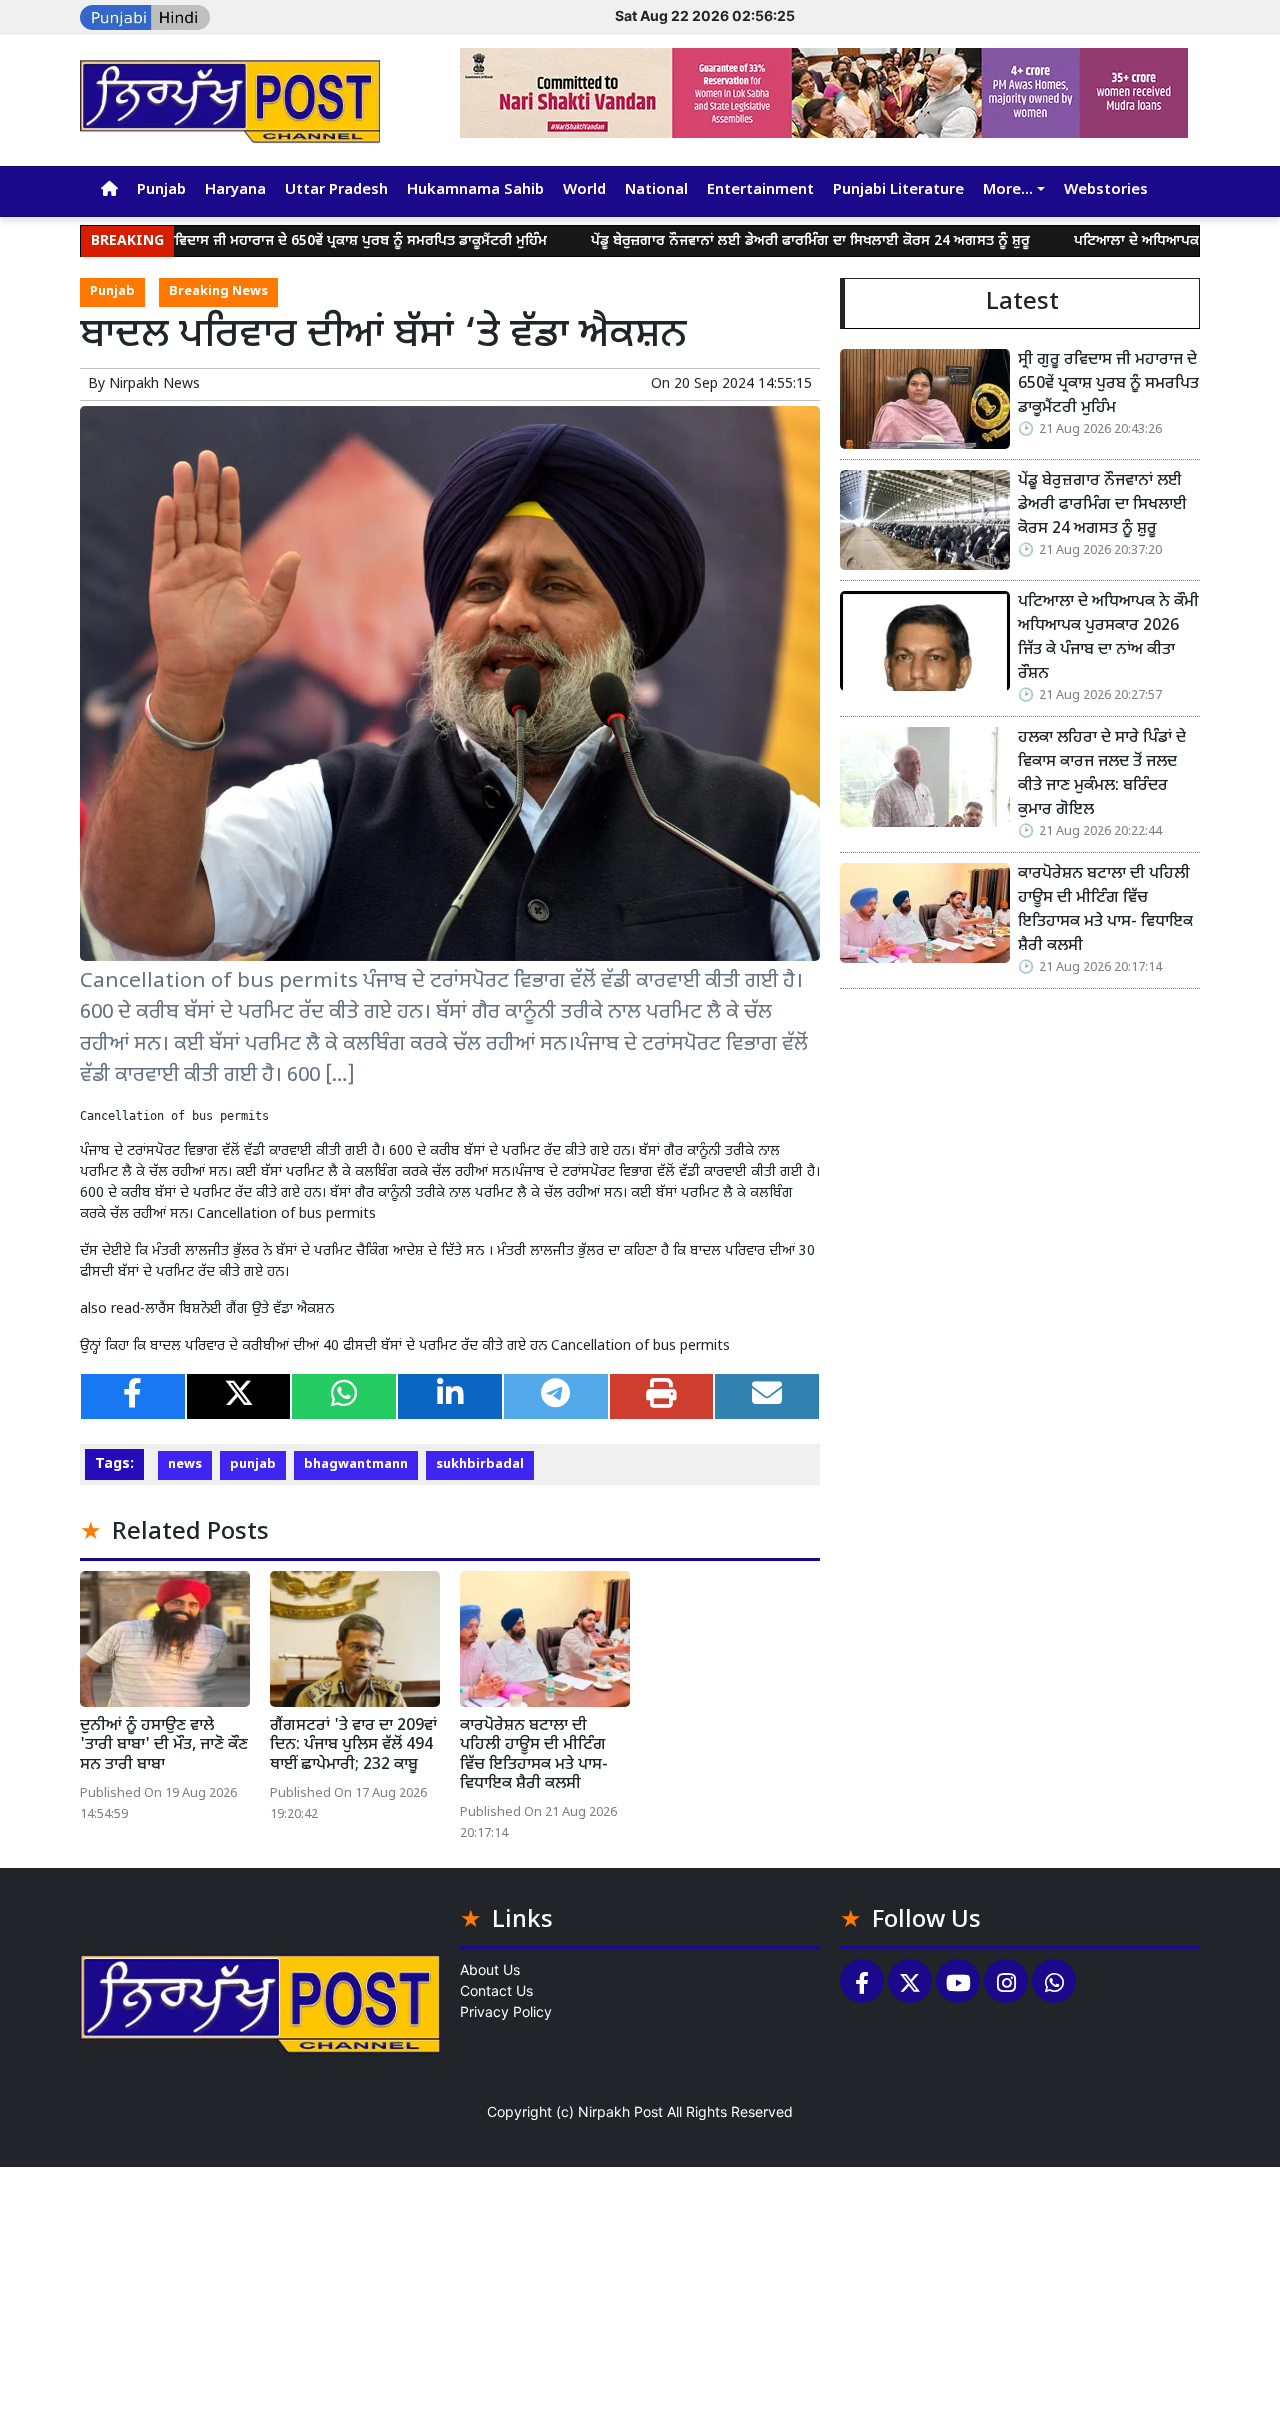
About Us (490, 1969)
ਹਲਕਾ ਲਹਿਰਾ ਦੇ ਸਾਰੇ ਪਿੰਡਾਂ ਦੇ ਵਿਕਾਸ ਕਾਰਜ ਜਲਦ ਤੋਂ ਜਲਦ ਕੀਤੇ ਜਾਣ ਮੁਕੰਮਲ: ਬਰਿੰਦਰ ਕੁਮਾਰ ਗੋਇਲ (1102, 774)
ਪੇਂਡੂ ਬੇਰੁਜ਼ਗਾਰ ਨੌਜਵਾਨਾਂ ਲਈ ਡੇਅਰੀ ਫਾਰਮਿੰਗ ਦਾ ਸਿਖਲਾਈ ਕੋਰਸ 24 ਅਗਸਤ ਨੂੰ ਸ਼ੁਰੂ (734, 241)
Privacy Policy (506, 2011)
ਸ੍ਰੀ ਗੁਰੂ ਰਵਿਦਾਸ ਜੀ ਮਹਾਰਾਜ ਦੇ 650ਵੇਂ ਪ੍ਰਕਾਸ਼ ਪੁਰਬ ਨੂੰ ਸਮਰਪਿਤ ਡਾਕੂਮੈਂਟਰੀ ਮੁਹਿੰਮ (259, 241)
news (185, 1465)
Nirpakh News (154, 384)
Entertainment (760, 190)
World (584, 190)
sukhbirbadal (480, 1465)
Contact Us (496, 1990)
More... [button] (1008, 190)
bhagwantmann (356, 1465)
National (656, 190)
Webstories (1106, 190)
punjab (253, 1465)
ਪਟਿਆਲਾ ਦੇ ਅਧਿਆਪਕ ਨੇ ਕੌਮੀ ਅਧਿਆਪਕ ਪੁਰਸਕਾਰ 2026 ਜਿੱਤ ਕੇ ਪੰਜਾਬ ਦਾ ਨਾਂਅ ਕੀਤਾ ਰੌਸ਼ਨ (1108, 638)
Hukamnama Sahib (475, 190)
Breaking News (218, 292)
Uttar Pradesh (336, 190)
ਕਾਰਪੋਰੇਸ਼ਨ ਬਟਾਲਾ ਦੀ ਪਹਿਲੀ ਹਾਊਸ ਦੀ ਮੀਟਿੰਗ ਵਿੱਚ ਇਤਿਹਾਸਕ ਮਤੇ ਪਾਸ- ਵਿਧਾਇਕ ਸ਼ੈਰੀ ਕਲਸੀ (534, 1755)
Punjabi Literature (898, 190)
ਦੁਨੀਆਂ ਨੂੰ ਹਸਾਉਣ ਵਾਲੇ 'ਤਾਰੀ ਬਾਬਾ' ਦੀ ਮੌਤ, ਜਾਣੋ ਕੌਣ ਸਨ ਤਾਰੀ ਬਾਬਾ (164, 1745)
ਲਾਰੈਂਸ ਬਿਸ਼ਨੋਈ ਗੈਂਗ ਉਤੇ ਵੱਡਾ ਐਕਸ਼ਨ (239, 1309)
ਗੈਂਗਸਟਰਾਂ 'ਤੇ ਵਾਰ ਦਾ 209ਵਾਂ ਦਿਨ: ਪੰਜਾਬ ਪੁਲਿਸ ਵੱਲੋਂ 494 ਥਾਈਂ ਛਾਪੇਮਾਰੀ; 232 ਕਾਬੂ (353, 1745)
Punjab (161, 190)
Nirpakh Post (620, 2111)
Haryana (235, 190)
